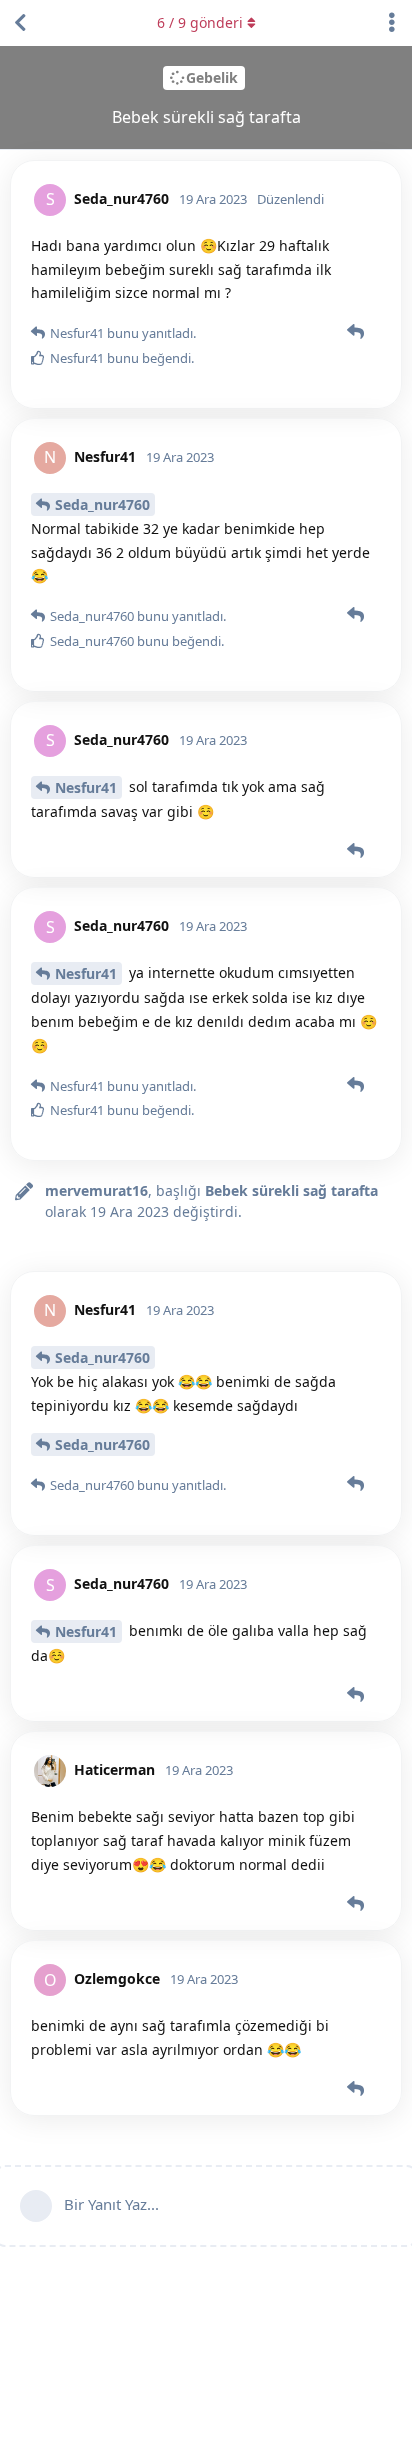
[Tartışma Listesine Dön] (20, 23)
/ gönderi (200, 22)
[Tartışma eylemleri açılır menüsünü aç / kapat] (392, 23)
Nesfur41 (86, 787)
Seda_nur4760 (102, 504)
